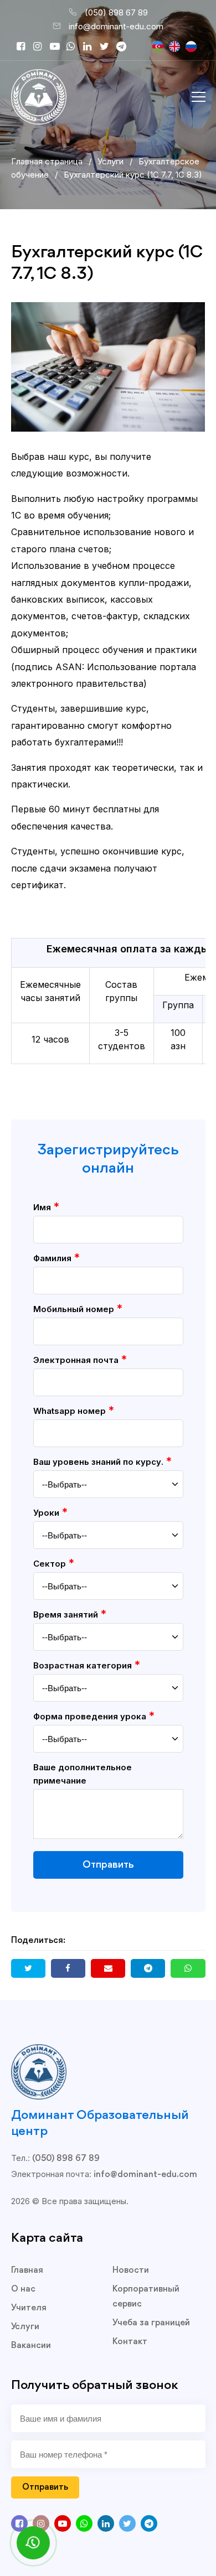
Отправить (108, 1865)
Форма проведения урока (94, 1716)
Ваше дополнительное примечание (83, 1774)
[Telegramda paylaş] (148, 1968)
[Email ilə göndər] (108, 1968)
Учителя (29, 2308)
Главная (27, 2271)
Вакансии (31, 2346)
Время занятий (70, 1614)
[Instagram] (42, 47)
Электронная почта (80, 1360)
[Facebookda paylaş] (68, 1968)
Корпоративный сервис (146, 2297)
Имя (46, 1207)
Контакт (130, 2342)
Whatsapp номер (74, 1411)
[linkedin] (91, 47)
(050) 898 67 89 (116, 12)
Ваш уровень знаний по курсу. (102, 1461)
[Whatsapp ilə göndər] (188, 1968)
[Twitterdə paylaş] (28, 1968)
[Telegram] (125, 47)
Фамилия (56, 1258)
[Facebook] (25, 47)
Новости (131, 2271)
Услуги (25, 2327)
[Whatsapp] (75, 47)
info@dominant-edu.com (116, 26)
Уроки (50, 1512)
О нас (23, 2289)
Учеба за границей (151, 2323)
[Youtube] (58, 47)
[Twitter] (108, 47)
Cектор (54, 1563)
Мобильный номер (78, 1309)
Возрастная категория (87, 1665)
